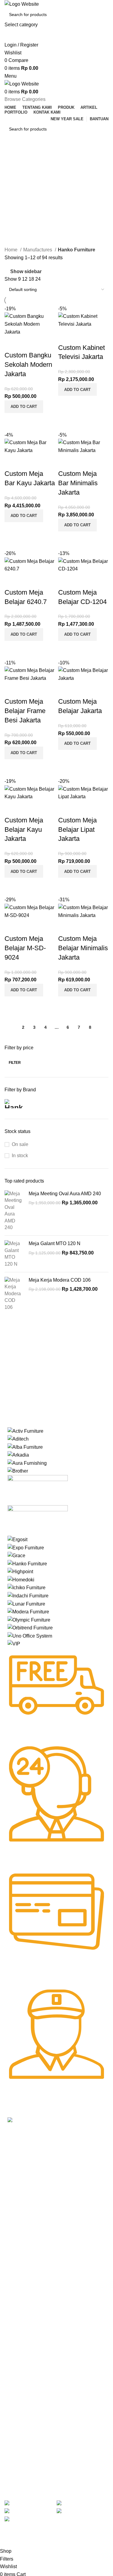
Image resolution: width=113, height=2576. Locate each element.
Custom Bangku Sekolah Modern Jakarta (28, 365)
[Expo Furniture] (26, 1547)
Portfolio (15, 2249)
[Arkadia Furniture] (18, 1455)
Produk (14, 2218)
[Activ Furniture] (25, 1431)
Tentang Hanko (22, 2208)
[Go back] (12, 156)
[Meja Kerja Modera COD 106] (14, 1294)
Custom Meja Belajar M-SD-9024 (25, 948)
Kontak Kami (20, 2239)
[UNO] (30, 1636)
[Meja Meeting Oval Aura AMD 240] (14, 1211)
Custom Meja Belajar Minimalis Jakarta (83, 948)
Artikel (13, 2229)
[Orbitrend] (30, 1627)
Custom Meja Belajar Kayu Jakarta (24, 830)
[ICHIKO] (27, 1587)
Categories (17, 185)
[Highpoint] (20, 1571)
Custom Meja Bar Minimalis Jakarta (78, 483)
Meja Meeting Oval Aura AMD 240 (65, 1194)
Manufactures (38, 250)
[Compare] (12, 421)
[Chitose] (38, 1490)
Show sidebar (26, 272)
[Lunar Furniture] (26, 1604)
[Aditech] (18, 1439)
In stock (20, 1156)
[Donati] (38, 1520)
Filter (15, 1063)
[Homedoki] (21, 1579)
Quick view (28, 421)
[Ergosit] (17, 1539)
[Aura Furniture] (27, 1463)
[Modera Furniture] (28, 1611)
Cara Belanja (20, 2279)
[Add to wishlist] (12, 343)
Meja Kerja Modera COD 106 (60, 1280)
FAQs (13, 2300)
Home (12, 250)
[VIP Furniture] (14, 1643)
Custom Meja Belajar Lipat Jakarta (77, 830)
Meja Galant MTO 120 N (55, 1243)
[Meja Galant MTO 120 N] (14, 1254)
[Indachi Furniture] (28, 1595)
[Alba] (25, 1447)
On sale (20, 1144)
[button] (24, 407)
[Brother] (18, 1471)
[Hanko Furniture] (27, 1563)
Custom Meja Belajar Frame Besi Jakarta (25, 711)
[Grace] (16, 1555)
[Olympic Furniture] (29, 1620)
